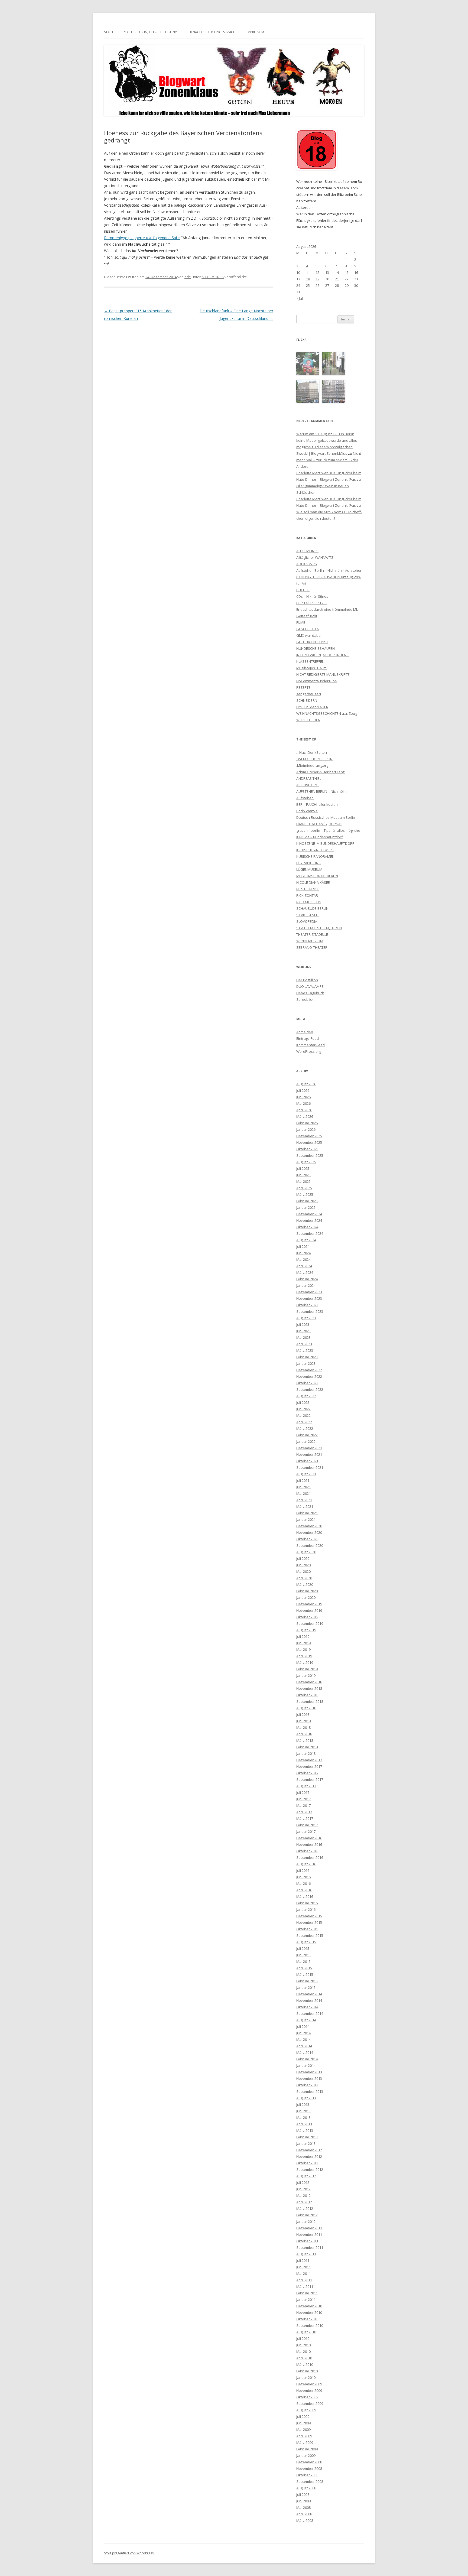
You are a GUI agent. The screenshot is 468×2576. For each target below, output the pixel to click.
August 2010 (306, 2332)
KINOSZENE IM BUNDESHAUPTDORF (325, 843)
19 (317, 279)
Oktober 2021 (307, 1461)
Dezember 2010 (309, 2306)
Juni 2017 (303, 1799)
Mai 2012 (303, 2195)
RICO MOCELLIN (309, 902)
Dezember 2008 (309, 2462)
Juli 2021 (303, 1480)
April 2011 (304, 2280)
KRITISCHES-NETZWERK (315, 850)
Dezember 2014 (309, 1994)
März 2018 (305, 1740)
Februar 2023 (307, 1357)
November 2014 (309, 2000)
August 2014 (306, 2020)
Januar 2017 (306, 1831)
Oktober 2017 (307, 1773)
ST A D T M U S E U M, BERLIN (319, 928)
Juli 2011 (303, 2260)
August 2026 (306, 1084)
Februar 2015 (307, 1981)
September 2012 (310, 2169)
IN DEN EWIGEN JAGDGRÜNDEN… (323, 655)
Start (109, 32)
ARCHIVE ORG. (308, 785)
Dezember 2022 (309, 1370)
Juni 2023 (303, 1331)
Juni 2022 (303, 1409)
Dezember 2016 (309, 1838)
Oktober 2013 (307, 2085)
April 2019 (304, 1656)
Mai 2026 (303, 1103)
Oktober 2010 (307, 2319)
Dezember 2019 (309, 1604)
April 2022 (304, 1422)
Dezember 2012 (309, 2150)
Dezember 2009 (309, 2384)
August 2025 (306, 1162)
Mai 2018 (303, 1727)
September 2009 (310, 2403)
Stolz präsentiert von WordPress (129, 2553)
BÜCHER (303, 590)
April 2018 (304, 1734)
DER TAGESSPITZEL (312, 603)
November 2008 (309, 2468)
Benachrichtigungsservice (212, 32)
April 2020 (304, 1578)
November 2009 (309, 2390)
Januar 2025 (306, 1207)
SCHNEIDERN (307, 700)
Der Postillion (307, 980)
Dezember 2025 (309, 1136)
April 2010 (304, 2358)
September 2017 (310, 1779)
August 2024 (306, 1240)
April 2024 (304, 1266)
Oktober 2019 (307, 1617)
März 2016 (305, 1896)
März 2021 (305, 1506)
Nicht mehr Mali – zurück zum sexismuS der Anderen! (329, 460)
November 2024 (309, 1220)
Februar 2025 (307, 1201)
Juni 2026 (303, 1097)
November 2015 (309, 1922)
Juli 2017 (303, 1792)
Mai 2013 (303, 2117)
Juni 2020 (303, 1565)
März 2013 (305, 2130)
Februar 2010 (307, 2371)
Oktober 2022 (307, 1383)
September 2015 (310, 1935)
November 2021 (309, 1454)
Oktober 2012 (307, 2163)
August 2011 (306, 2254)
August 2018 (306, 1708)
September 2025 (310, 1155)
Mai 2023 (303, 1337)
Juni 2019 (303, 1643)
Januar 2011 (306, 2299)
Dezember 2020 (309, 1526)
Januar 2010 (306, 2377)
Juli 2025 (303, 1168)
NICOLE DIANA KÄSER (313, 882)
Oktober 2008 (307, 2475)
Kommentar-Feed (311, 1045)
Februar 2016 (307, 1903)
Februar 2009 (307, 2449)
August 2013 (306, 2098)
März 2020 (305, 1584)
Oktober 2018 (307, 1695)
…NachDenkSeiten (312, 752)
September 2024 (310, 1233)
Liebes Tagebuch (310, 993)
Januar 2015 (306, 1987)
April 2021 (304, 1500)
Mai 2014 (303, 2039)
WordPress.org (309, 1051)
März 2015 (305, 1974)
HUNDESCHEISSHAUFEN (316, 648)
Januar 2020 (306, 1597)
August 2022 (306, 1396)
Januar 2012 (306, 2221)
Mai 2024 (303, 1259)
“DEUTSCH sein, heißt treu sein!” (151, 32)
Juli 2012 (303, 2182)
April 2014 (304, 2046)
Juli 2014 (303, 2026)
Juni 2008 (303, 2501)
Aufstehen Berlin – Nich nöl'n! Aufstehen (329, 570)
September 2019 (310, 1623)
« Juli (300, 298)
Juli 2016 (303, 1870)
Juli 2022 (303, 1402)
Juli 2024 (303, 1246)
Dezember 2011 (309, 2228)
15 (347, 272)
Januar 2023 (306, 1363)
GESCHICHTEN (308, 629)
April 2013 (304, 2124)
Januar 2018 (306, 1753)
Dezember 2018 (309, 1682)
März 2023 (305, 1350)
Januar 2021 (306, 1519)
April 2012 (304, 2202)
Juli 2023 (303, 1324)
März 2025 (305, 1194)
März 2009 (305, 2442)
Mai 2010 (303, 2351)
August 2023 (306, 1318)
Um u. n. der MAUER (312, 707)
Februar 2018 (307, 1747)
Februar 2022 (307, 1435)
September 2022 (310, 1389)
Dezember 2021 (309, 1448)
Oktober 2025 (307, 1149)
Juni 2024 (303, 1253)
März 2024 (305, 1272)
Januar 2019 (306, 1675)
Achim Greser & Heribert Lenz (321, 772)
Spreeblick (305, 999)
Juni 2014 (303, 2033)
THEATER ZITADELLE (312, 934)
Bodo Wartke (307, 811)
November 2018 (309, 1688)
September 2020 (310, 1545)
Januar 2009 (306, 2455)
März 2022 (305, 1428)
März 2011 (305, 2286)
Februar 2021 (307, 1513)
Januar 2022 (306, 1441)
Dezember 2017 (309, 1760)
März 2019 (305, 1662)
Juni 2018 (303, 1721)
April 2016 (304, 1890)
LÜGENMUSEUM (309, 869)
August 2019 (306, 1630)
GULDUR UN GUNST (312, 642)
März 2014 (305, 2052)
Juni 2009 (303, 2423)
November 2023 (309, 1298)
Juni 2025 (303, 1175)
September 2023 (310, 1311)
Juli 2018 (303, 1714)
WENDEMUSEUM (310, 941)
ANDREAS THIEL (309, 778)
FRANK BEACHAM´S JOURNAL (319, 824)
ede (188, 277)
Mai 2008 (303, 2507)
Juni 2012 (303, 2189)
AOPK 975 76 (306, 564)
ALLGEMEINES (213, 277)
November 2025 (309, 1142)
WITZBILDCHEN (308, 720)
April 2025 (304, 1188)
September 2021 (310, 1467)
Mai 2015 (303, 1961)
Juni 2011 (303, 2267)
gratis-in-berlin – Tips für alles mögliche (328, 830)
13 (327, 272)
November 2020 (309, 1532)
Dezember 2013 (309, 2072)
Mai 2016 (303, 1883)
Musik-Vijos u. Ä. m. (312, 668)
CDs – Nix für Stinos (312, 596)
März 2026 (305, 1116)
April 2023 (304, 1344)
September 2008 (310, 2481)
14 (337, 272)
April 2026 (304, 1110)
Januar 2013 (306, 2143)
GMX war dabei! (309, 635)
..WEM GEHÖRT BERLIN (314, 759)
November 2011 (309, 2234)
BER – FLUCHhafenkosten (317, 804)
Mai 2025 (303, 1181)
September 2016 (310, 1857)
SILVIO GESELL (308, 915)
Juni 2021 (303, 1487)
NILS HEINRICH (308, 889)
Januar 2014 (306, 2065)
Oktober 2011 (307, 2241)
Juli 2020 (303, 1558)
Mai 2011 (303, 2273)
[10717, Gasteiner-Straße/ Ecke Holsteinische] (334, 365)
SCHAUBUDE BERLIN (312, 908)
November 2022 (309, 1376)
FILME (301, 622)
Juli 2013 (303, 2104)
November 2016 (309, 1844)
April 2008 (304, 2514)
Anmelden (305, 1032)
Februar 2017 (307, 1825)
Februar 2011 (307, 2293)
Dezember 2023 (309, 1292)
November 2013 (309, 2078)
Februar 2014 (307, 2059)
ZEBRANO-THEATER (312, 947)
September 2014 (310, 2013)
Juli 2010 (303, 2338)
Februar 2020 (307, 1591)
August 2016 (306, 1864)
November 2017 (309, 1766)
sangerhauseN (309, 694)
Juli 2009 (303, 2416)
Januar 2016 (306, 1909)
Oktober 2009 (307, 2397)
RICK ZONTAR (307, 895)
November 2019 (309, 1610)
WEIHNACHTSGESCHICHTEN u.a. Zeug (327, 713)
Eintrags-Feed (308, 1038)
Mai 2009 (303, 2429)
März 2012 (305, 2208)
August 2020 (306, 1552)
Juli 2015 (303, 1948)
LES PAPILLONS (308, 863)
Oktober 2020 (307, 1539)
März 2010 (305, 2364)
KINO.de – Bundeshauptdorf (319, 837)
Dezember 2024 (309, 1214)
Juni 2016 (303, 1877)
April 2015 (304, 1968)
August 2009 (306, 2410)
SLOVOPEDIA (307, 921)
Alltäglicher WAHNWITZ (315, 557)
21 (337, 279)
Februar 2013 (307, 2137)
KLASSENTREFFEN (310, 661)
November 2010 (309, 2312)
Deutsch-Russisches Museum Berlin (326, 817)
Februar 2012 (307, 2215)
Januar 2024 (306, 1285)
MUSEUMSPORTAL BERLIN (317, 876)
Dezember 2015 (309, 1916)
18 (308, 279)
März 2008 (305, 2520)
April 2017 (304, 1812)
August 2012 (306, 2176)
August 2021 (306, 1474)
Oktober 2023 (307, 1305)
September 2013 (310, 2091)
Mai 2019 (303, 1649)
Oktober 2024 (307, 1227)
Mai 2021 (303, 1493)
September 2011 (310, 2247)
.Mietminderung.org (312, 765)
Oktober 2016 (307, 1851)
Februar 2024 (307, 1279)
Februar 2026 (307, 1123)
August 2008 (306, 2488)
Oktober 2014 (307, 2007)
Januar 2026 (306, 1129)
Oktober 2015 (307, 1929)
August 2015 (306, 1942)
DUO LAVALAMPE (310, 986)
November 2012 (309, 2156)
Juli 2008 (303, 2494)
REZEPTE (303, 687)
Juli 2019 (303, 1636)
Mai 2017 (303, 1805)
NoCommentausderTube (317, 681)
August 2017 (306, 1786)
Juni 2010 (303, 2345)
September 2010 (310, 2325)
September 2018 (310, 1701)
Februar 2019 (307, 1669)
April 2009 (304, 2436)
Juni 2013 (303, 2111)
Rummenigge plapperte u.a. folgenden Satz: (142, 238)
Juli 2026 (303, 1090)
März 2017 (305, 1818)
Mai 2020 (303, 1571)
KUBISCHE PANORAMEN (315, 856)
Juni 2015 (303, 1955)
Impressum (255, 32)
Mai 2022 (303, 1415)
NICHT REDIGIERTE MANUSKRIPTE (323, 674)
